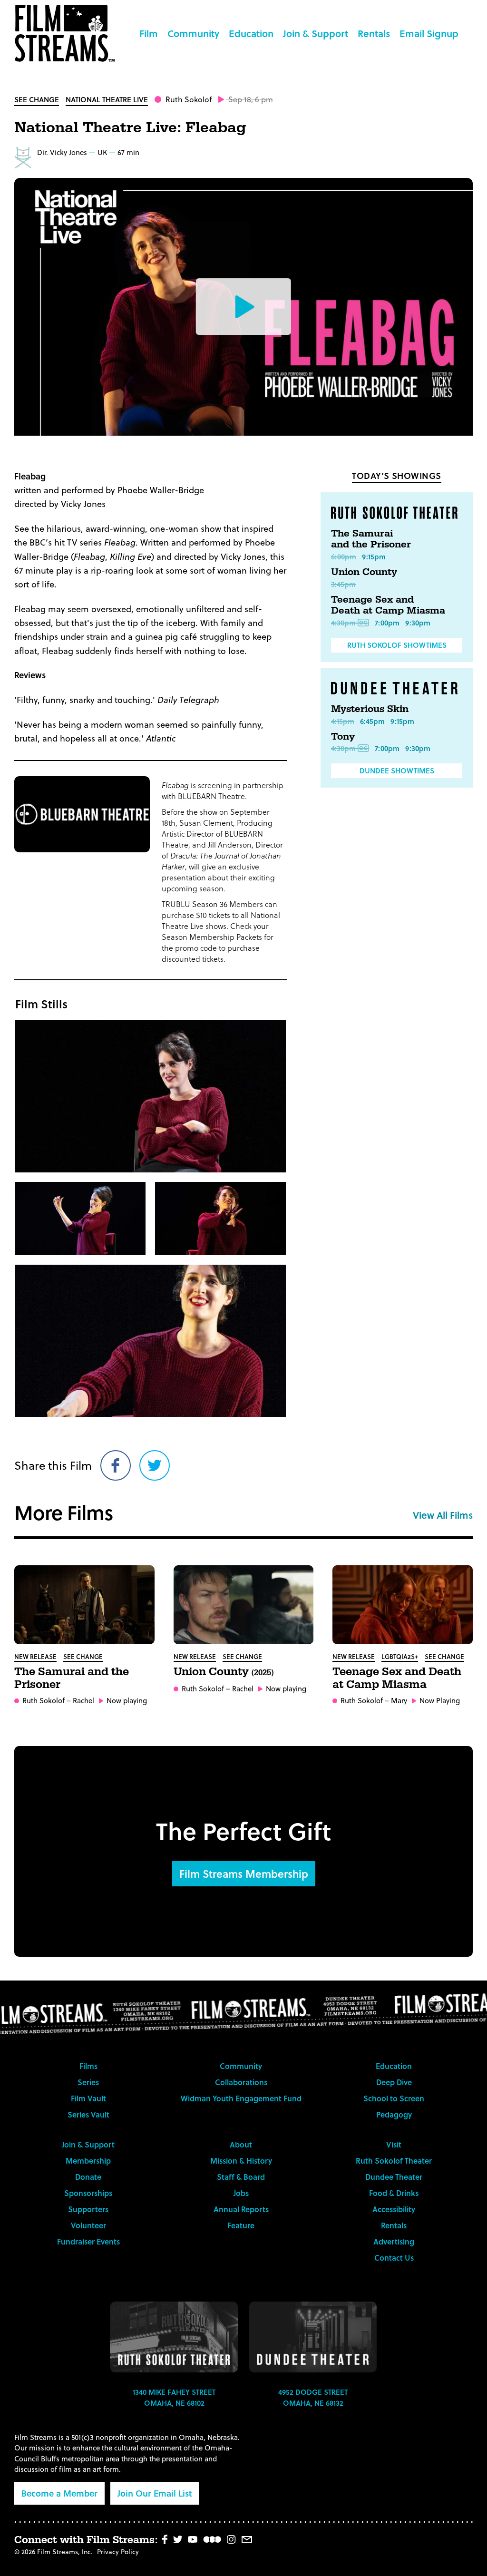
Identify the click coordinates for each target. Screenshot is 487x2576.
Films (88, 2066)
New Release (35, 1656)
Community (193, 33)
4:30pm (343, 623)
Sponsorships (88, 2193)
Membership (88, 2161)
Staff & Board (241, 2177)
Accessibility (394, 2209)
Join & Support (316, 33)
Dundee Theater (394, 2177)
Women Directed (23, 157)
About (241, 2144)
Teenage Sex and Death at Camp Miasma (388, 605)
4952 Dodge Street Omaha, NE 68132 (313, 2397)
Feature (241, 2225)
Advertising (394, 2241)
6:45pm (372, 721)
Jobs (241, 2193)
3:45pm (343, 584)
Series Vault (88, 2114)
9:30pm (418, 623)
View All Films (443, 1515)
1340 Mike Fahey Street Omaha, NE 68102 (174, 2397)
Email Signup (429, 33)
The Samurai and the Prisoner (371, 539)
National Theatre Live (107, 99)
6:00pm (344, 556)
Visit (394, 2144)
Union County (364, 572)
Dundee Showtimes (397, 771)
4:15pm (343, 721)
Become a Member (59, 2493)
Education (251, 33)
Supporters (88, 2209)
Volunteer (88, 2225)
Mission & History (241, 2161)
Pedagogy (394, 2114)
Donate (88, 2177)
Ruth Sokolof (189, 99)
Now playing (127, 1701)
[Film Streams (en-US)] (67, 33)
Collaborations (241, 2082)
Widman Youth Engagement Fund (241, 2098)
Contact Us (394, 2258)
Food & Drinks (394, 2193)
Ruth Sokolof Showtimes (397, 645)
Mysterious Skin (370, 709)
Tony (343, 737)
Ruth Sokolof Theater (394, 2161)
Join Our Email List (155, 2493)
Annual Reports (241, 2209)
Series (88, 2082)
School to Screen (394, 2098)
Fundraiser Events (88, 2241)
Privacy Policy (118, 2552)
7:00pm (387, 623)
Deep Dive (394, 2082)
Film (149, 33)
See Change (37, 99)
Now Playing (440, 1701)
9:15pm (374, 556)
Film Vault (88, 2098)
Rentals (374, 33)
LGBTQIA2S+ (400, 1656)
